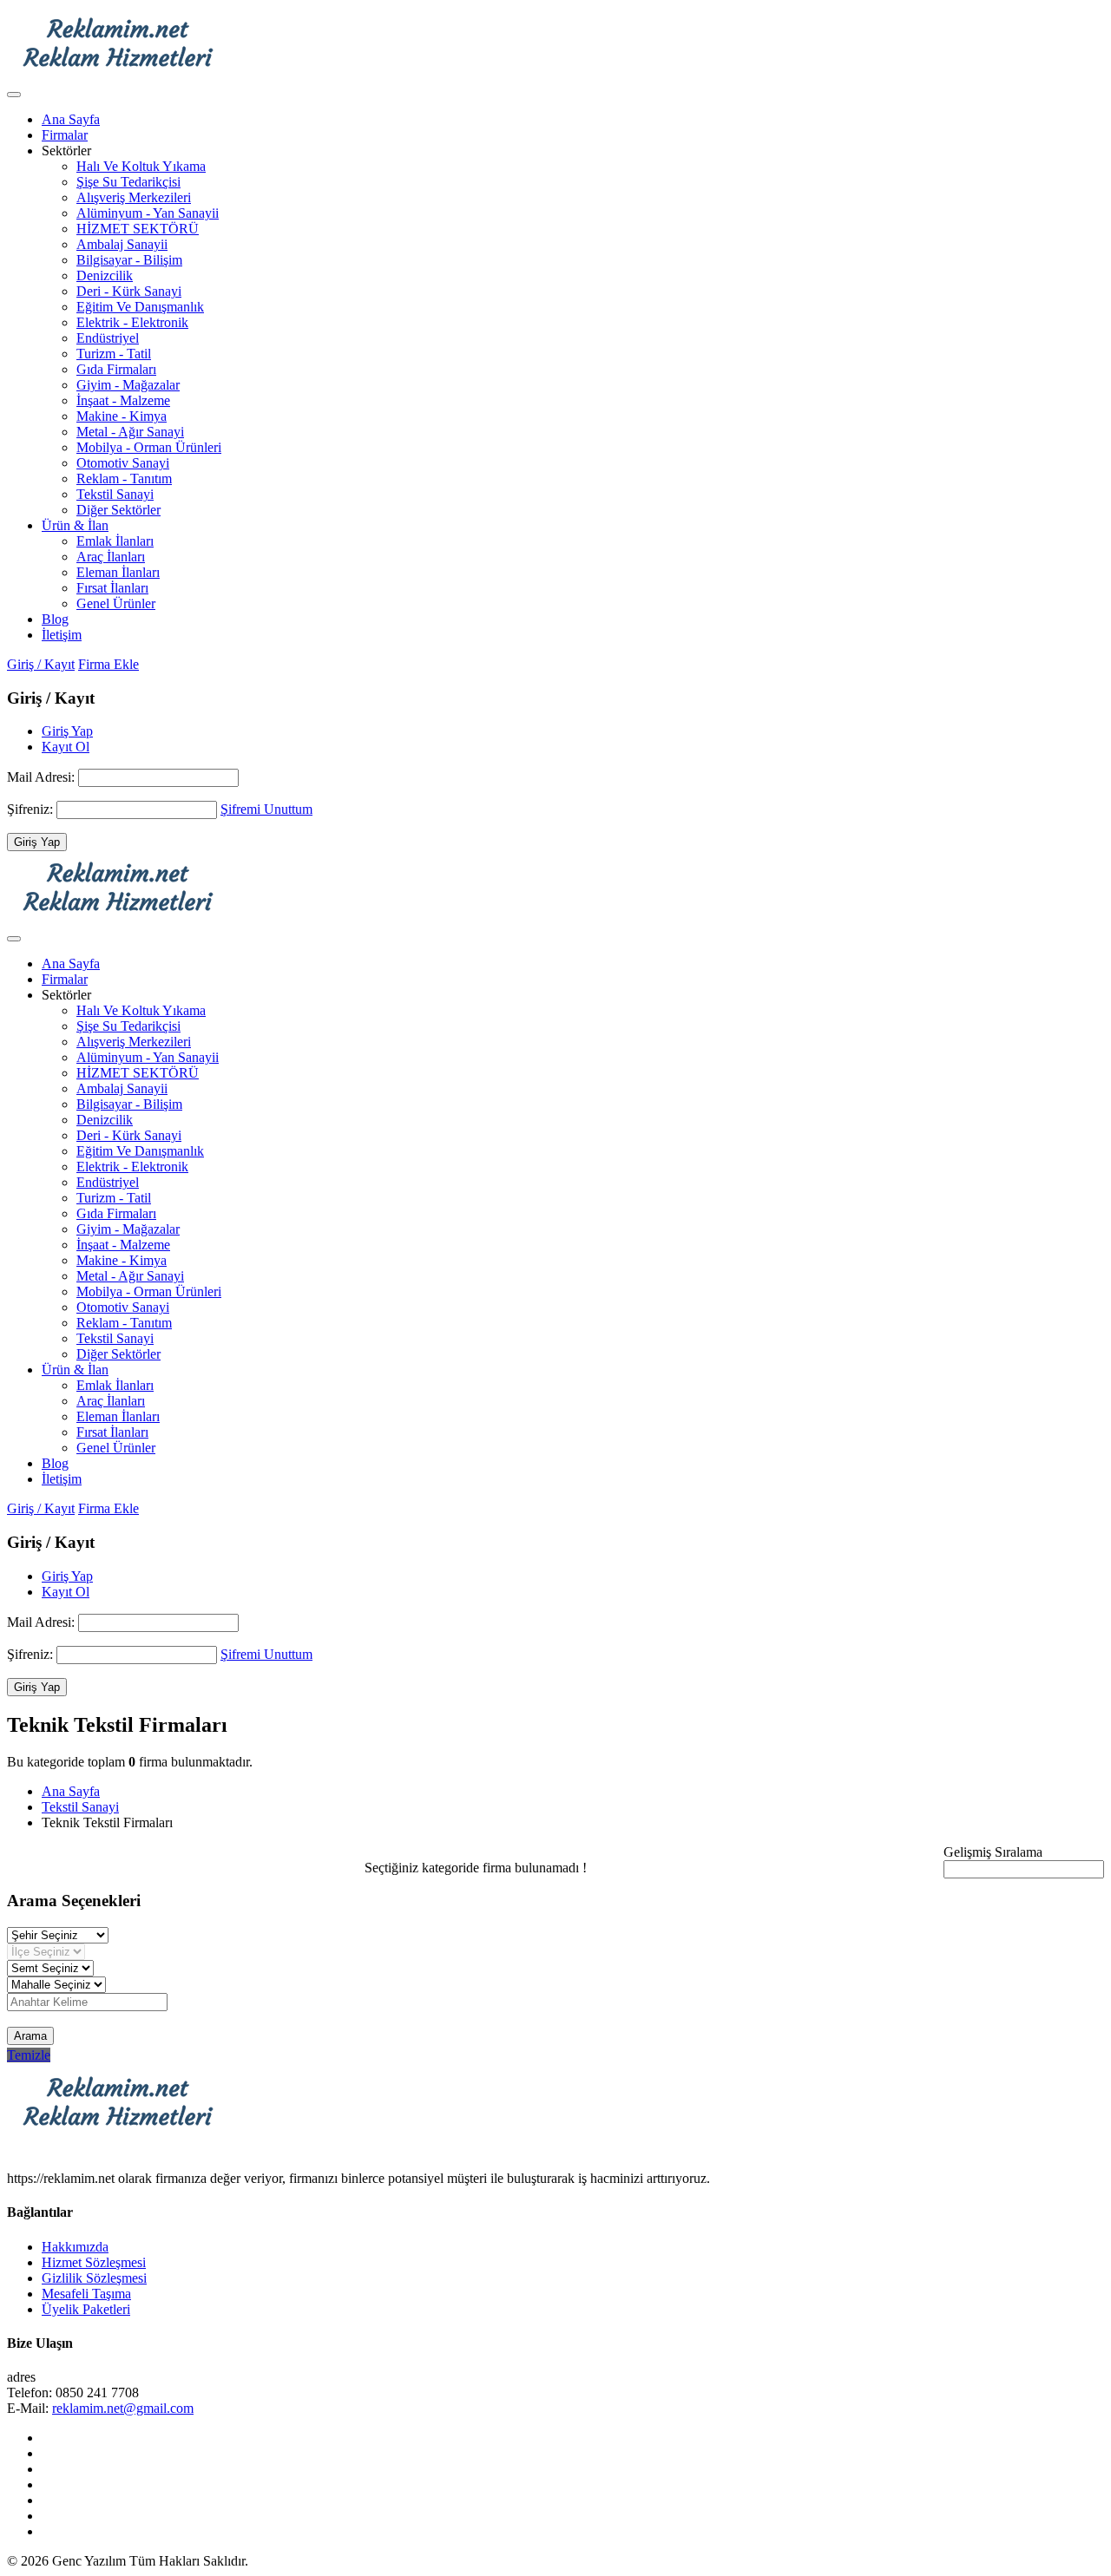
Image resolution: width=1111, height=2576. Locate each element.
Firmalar (65, 135)
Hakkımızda (75, 2247)
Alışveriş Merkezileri (134, 197)
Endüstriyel (108, 338)
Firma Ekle (108, 664)
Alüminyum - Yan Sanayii (148, 213)
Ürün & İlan (75, 525)
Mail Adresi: (43, 777)
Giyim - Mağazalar (128, 385)
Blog (55, 619)
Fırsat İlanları (112, 588)
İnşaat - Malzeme (123, 400)
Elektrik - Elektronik (132, 322)
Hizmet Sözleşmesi (94, 2262)
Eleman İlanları (118, 572)
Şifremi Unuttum (266, 809)
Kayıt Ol (66, 747)
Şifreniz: (32, 809)
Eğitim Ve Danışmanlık (140, 307)
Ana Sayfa (71, 119)
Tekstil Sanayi (115, 494)
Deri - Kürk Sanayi (129, 291)
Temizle (29, 2055)
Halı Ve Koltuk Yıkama (141, 166)
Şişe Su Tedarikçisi (128, 182)
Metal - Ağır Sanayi (130, 432)
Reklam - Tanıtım (124, 478)
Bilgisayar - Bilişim (129, 260)
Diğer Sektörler (118, 510)
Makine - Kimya (122, 416)
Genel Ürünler (116, 603)
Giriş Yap (67, 731)
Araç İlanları (111, 557)
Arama (30, 2036)
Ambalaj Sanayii (122, 244)
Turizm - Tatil (114, 354)
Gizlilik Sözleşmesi (94, 2278)
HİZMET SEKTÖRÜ (138, 229)
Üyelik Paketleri (86, 2309)
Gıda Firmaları (116, 369)
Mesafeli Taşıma (86, 2294)
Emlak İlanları (115, 541)
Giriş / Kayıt (41, 664)
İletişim (62, 635)
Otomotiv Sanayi (123, 463)
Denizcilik (105, 275)
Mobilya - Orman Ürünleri (149, 447)
